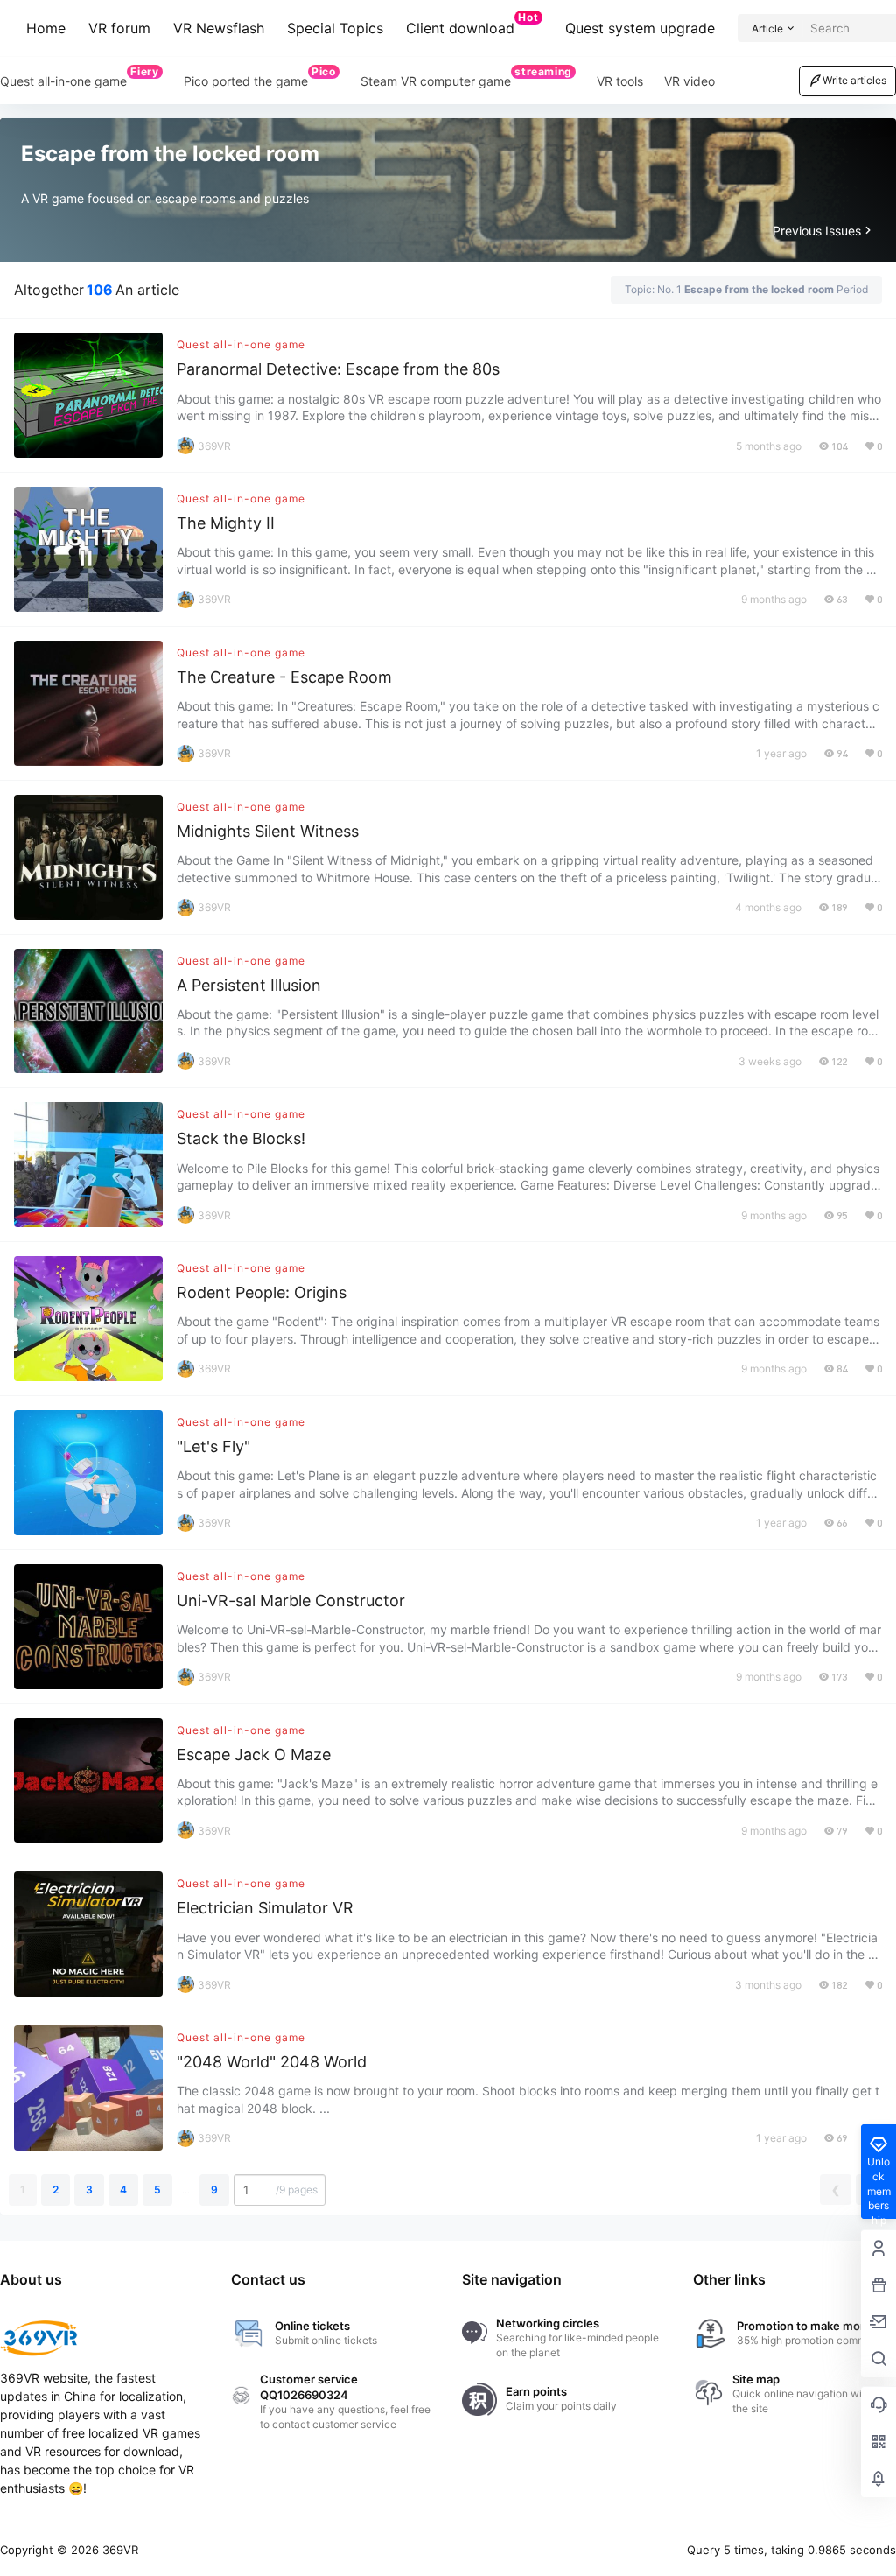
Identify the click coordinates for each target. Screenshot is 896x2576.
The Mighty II (226, 523)
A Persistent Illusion (249, 985)
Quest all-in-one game (241, 344)
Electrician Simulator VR (265, 1908)
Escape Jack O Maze (254, 1755)
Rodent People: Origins (262, 1292)
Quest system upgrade (640, 28)
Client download (472, 24)
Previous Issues (817, 231)
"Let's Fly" (213, 1446)
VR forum (119, 28)
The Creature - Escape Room (284, 677)
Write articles (854, 80)
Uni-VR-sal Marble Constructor (291, 1600)
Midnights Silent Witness (268, 831)
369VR (119, 2550)
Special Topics (335, 28)
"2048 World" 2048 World (272, 2062)
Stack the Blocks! (241, 1138)
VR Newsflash (219, 28)
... (186, 2190)
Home (46, 28)
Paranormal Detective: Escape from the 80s (338, 369)
